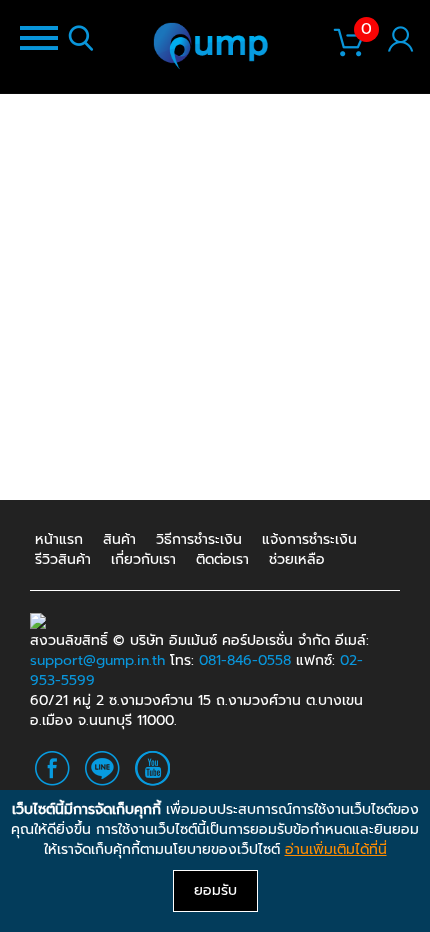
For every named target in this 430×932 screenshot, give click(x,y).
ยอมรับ (215, 890)
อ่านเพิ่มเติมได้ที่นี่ (336, 849)
